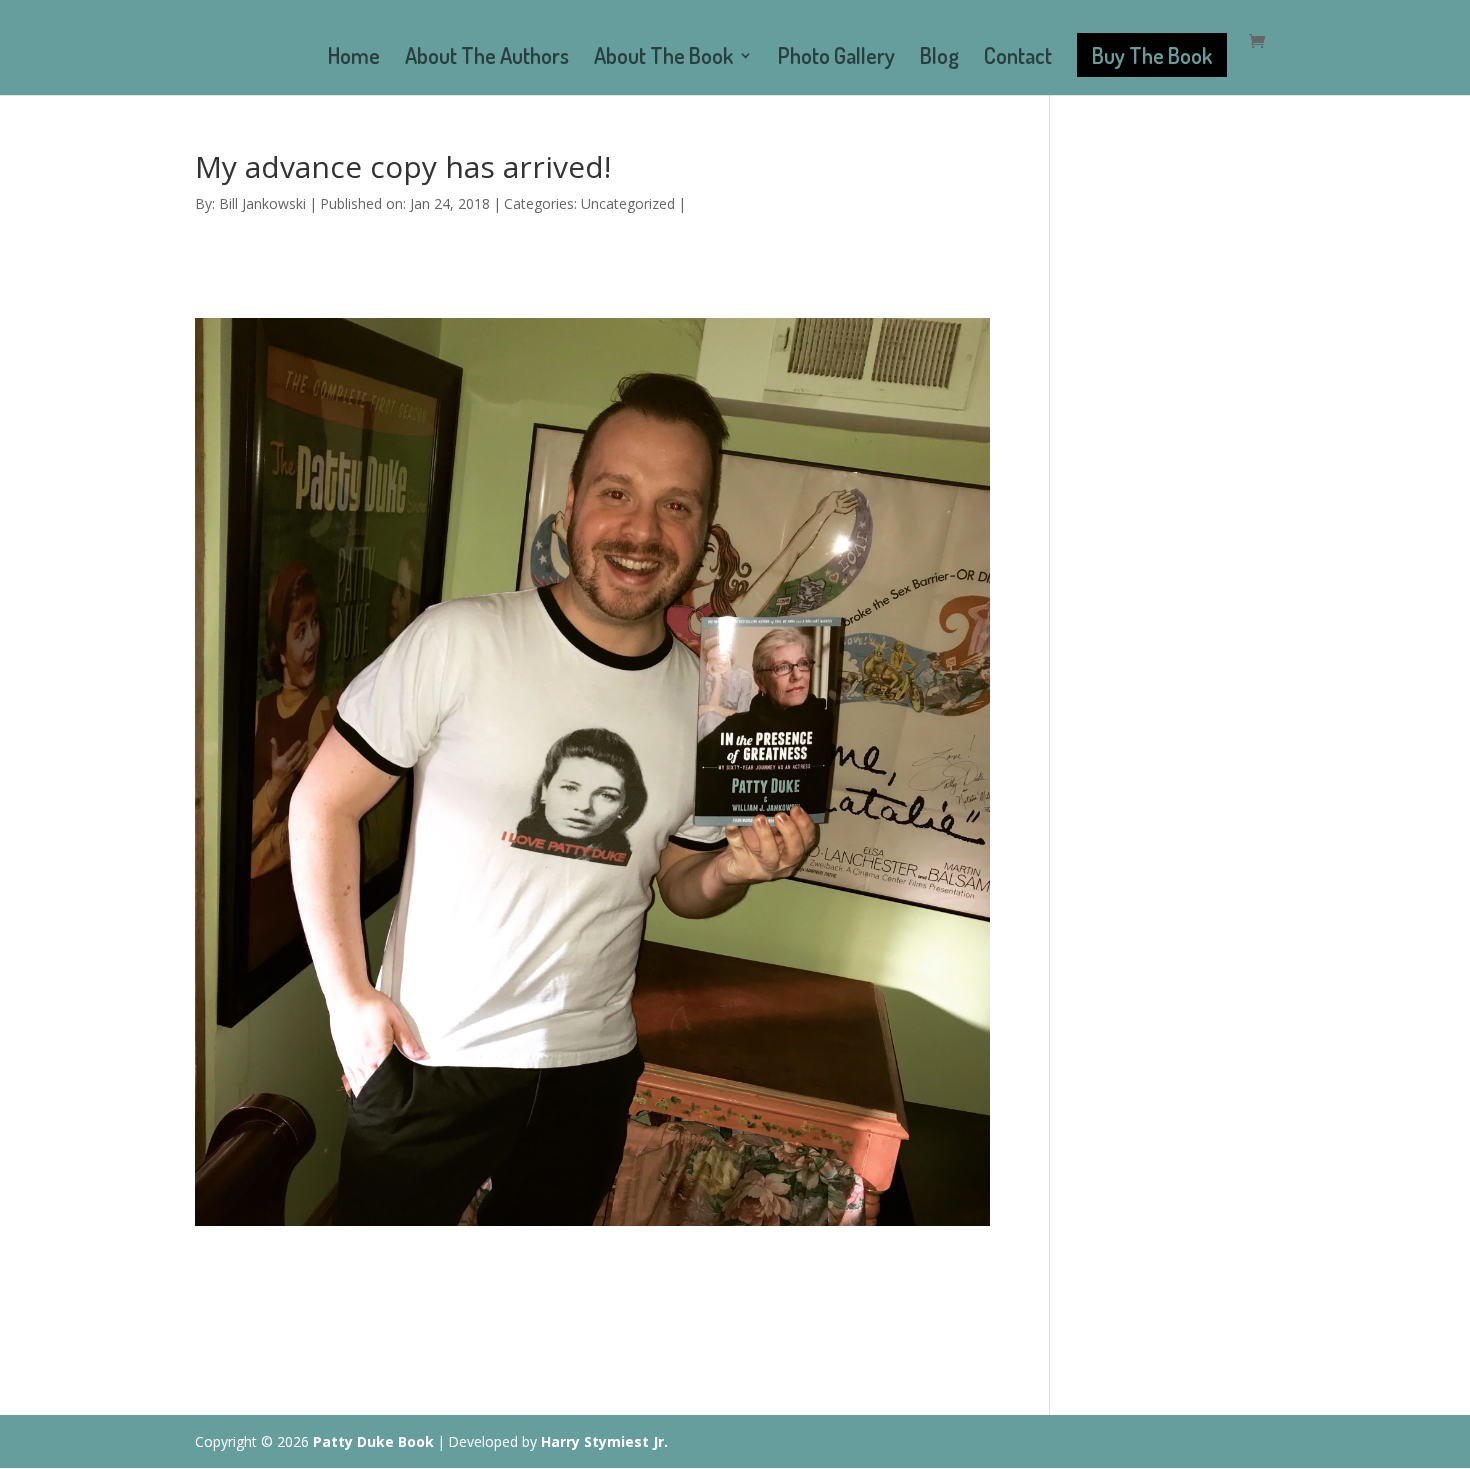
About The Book (663, 58)
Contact (1018, 58)
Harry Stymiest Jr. (604, 1441)
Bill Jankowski (262, 203)
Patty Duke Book (373, 1441)
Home (354, 58)
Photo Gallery (836, 58)
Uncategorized (628, 203)
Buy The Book (1152, 55)
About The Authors (487, 58)
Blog (939, 58)
